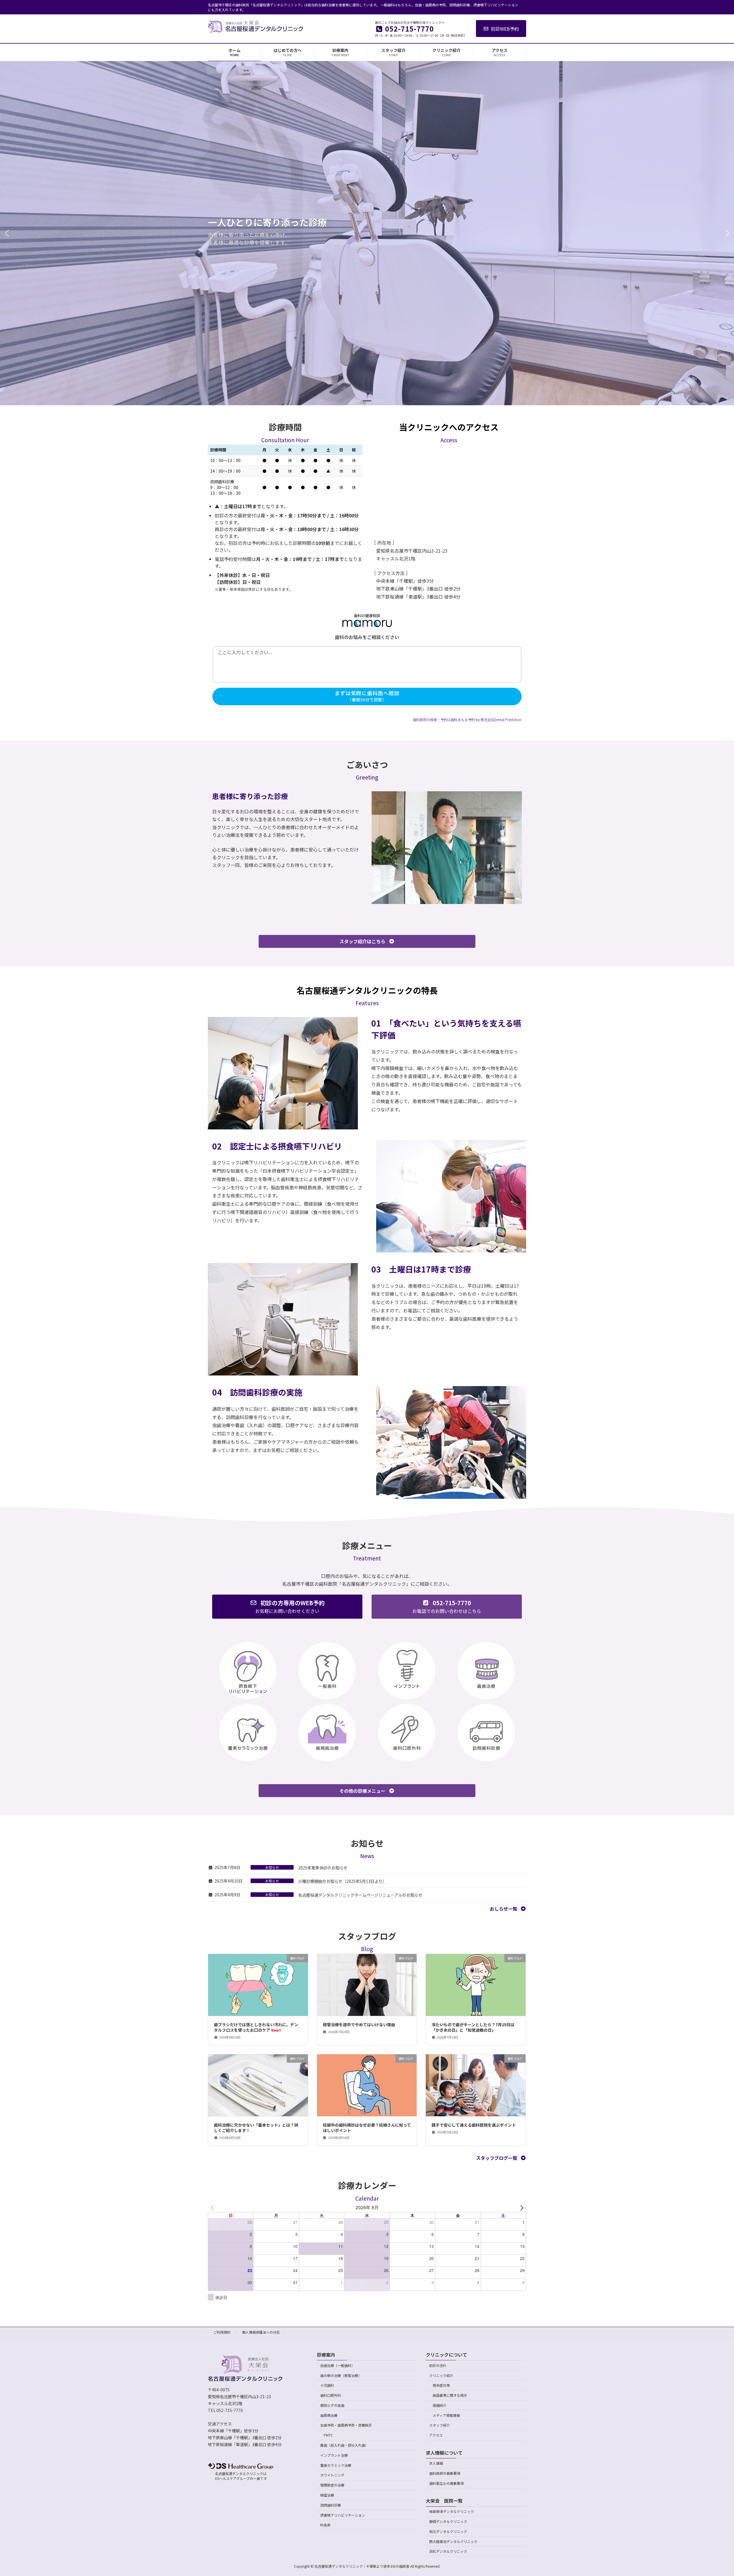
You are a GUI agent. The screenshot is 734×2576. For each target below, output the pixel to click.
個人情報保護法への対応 (261, 2332)
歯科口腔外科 (331, 2395)
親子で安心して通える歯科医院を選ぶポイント (474, 2125)
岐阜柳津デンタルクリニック (452, 2511)
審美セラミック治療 (336, 2465)
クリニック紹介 (441, 2375)
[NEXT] (521, 2207)
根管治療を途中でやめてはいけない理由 (359, 2024)
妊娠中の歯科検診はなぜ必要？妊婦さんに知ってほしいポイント (367, 2128)
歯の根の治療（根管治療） (341, 2375)
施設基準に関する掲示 (450, 2395)
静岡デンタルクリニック (448, 2521)
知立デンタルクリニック (448, 2531)
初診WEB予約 (505, 29)
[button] (356, 401)
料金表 (325, 2525)
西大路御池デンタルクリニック (453, 2541)
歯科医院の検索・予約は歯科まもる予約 (444, 719)
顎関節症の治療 (332, 2485)
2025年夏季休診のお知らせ (323, 1868)
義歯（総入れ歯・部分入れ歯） (344, 2445)
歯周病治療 (329, 2415)
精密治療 (327, 2495)
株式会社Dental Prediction (501, 719)
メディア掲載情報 (446, 2415)
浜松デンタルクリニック (448, 2551)
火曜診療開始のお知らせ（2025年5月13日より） (342, 1881)
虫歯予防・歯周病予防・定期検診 (346, 2425)
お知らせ (272, 1867)
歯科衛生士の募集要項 (446, 2483)
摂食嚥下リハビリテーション (343, 2515)
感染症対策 (441, 2385)
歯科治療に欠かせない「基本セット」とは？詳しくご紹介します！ (256, 2128)
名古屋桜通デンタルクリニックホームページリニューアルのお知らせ (360, 1895)
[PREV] (213, 2207)
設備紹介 (440, 2405)
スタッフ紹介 (440, 2425)
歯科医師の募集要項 (445, 2473)
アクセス (436, 2435)
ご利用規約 (222, 2332)
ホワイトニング (332, 2475)
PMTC (328, 2435)
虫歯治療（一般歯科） (337, 2365)
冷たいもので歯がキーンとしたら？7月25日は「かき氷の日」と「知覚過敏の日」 (473, 2027)
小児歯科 (327, 2385)
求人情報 (436, 2463)
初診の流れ (438, 2365)
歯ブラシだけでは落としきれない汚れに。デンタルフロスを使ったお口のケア (256, 2027)
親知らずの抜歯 (332, 2405)
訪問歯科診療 (331, 2505)
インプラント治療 (334, 2455)
